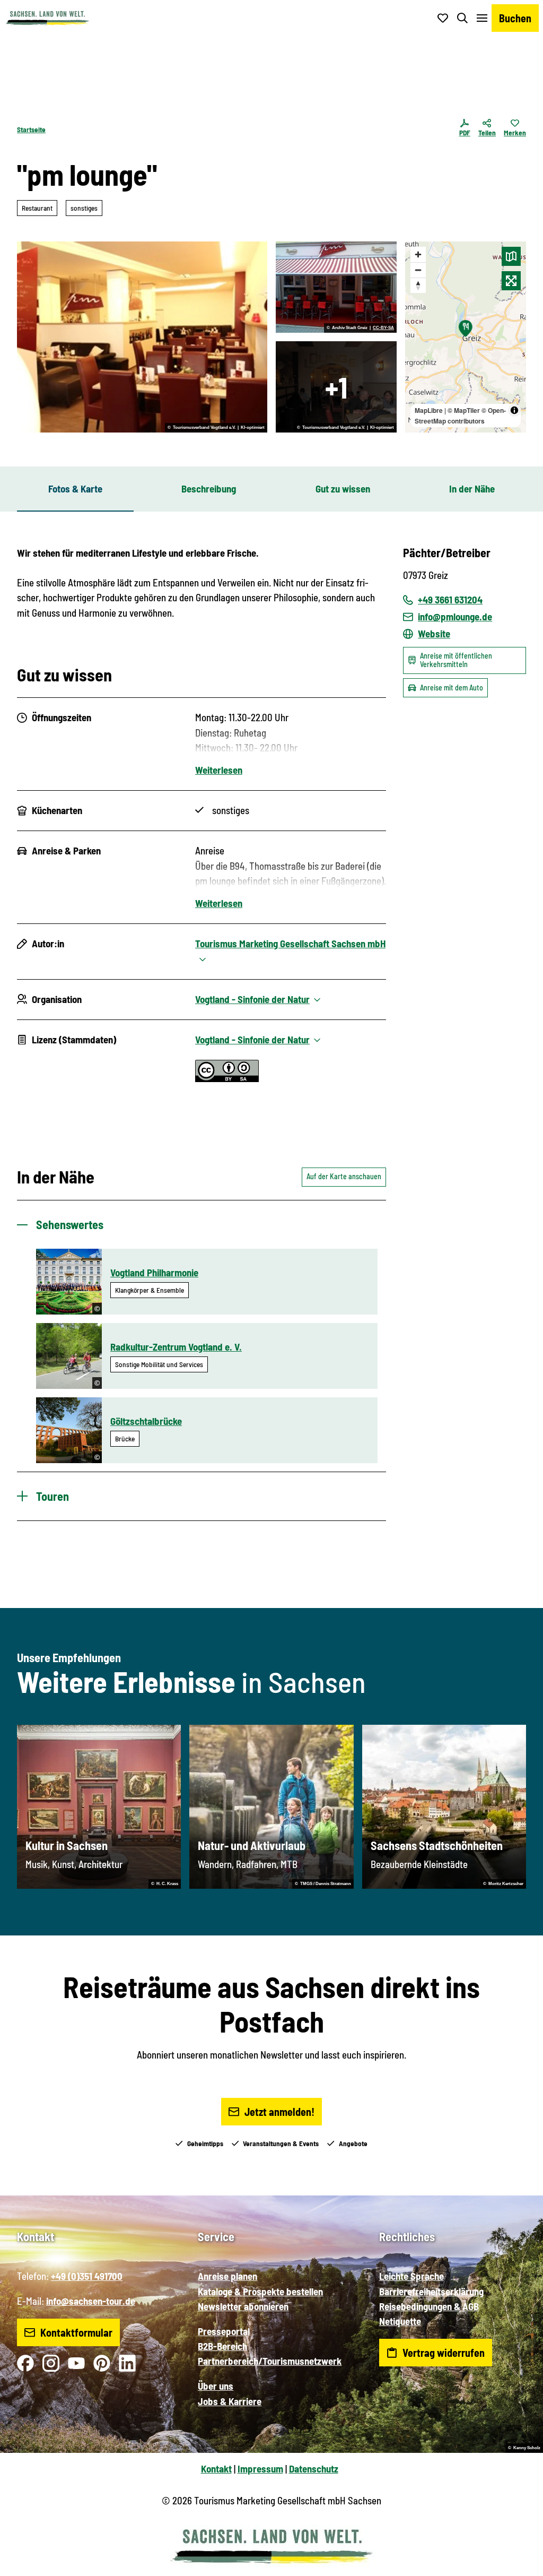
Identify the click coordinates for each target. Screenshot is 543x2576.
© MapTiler (464, 410)
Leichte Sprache (411, 2276)
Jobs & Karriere (230, 2401)
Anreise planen (227, 2276)
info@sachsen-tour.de (91, 2301)
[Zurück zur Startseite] (47, 18)
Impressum (260, 2469)
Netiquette (400, 2321)
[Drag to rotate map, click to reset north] (418, 285)
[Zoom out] (418, 270)
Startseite (31, 129)
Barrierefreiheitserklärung (431, 2291)
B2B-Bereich (222, 2346)
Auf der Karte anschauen (344, 1176)
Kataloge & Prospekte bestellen (260, 2291)
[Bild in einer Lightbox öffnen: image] (142, 337)
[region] (466, 337)
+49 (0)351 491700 (87, 2276)
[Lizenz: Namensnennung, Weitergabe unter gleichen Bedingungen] (227, 1078)
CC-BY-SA (383, 328)
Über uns (216, 2386)
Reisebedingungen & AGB (429, 2306)
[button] (518, 2563)
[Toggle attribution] (514, 410)
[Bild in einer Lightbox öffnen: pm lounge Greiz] (336, 287)
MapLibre (429, 410)
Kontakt (216, 2469)
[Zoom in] (418, 254)
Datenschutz (314, 2469)
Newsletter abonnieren (243, 2306)
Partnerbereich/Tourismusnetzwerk (270, 2361)
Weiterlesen (219, 770)
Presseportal (224, 2331)
